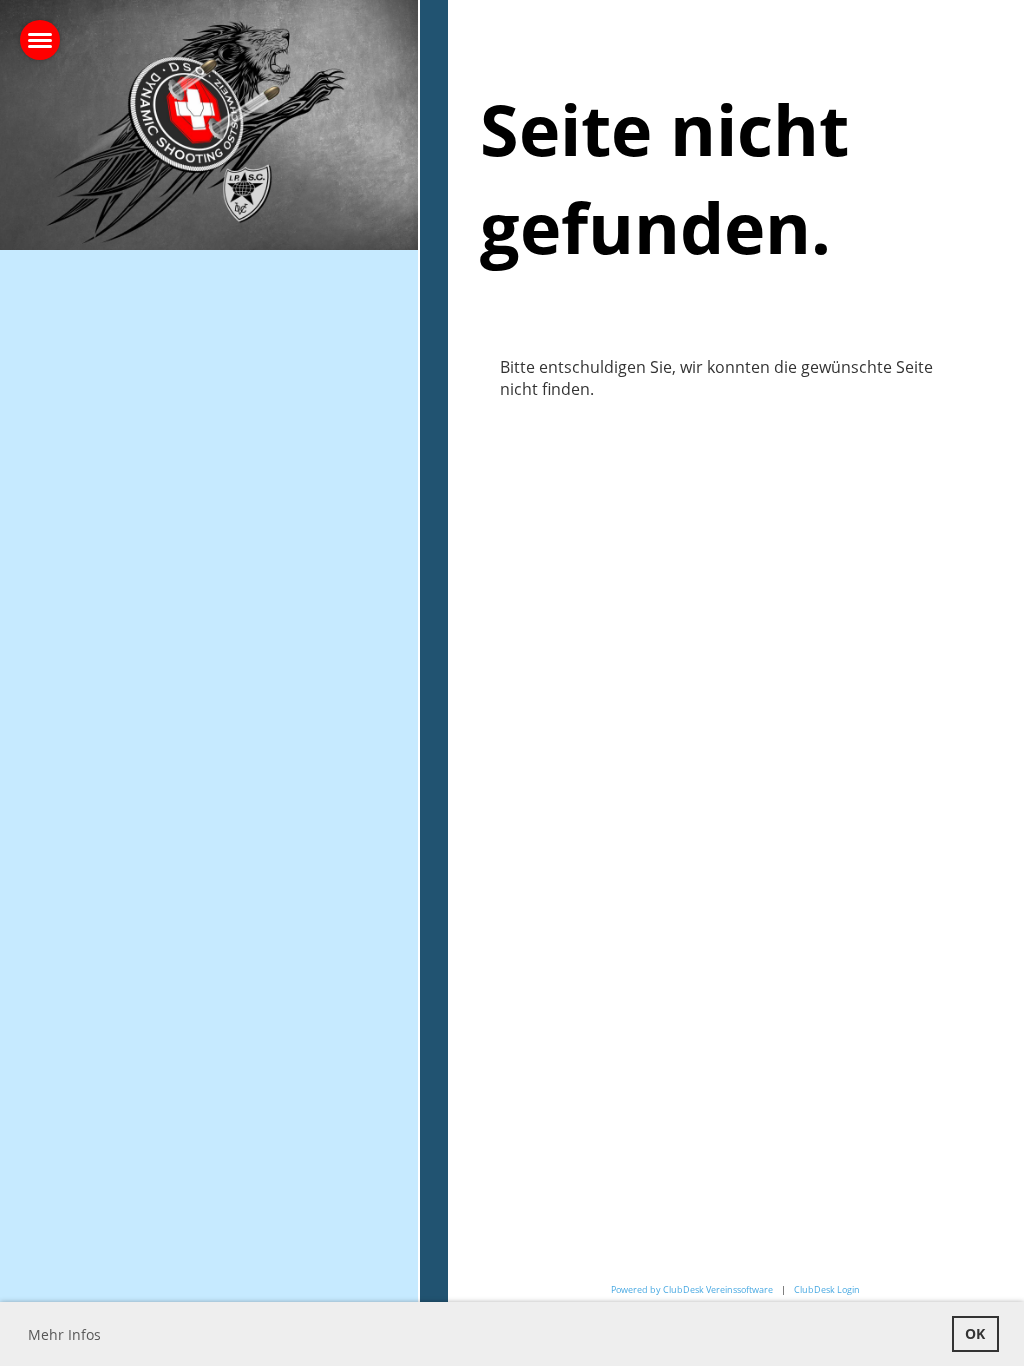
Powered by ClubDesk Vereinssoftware (692, 1289)
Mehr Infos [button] (64, 1334)
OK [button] (975, 1333)
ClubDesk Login (827, 1289)
